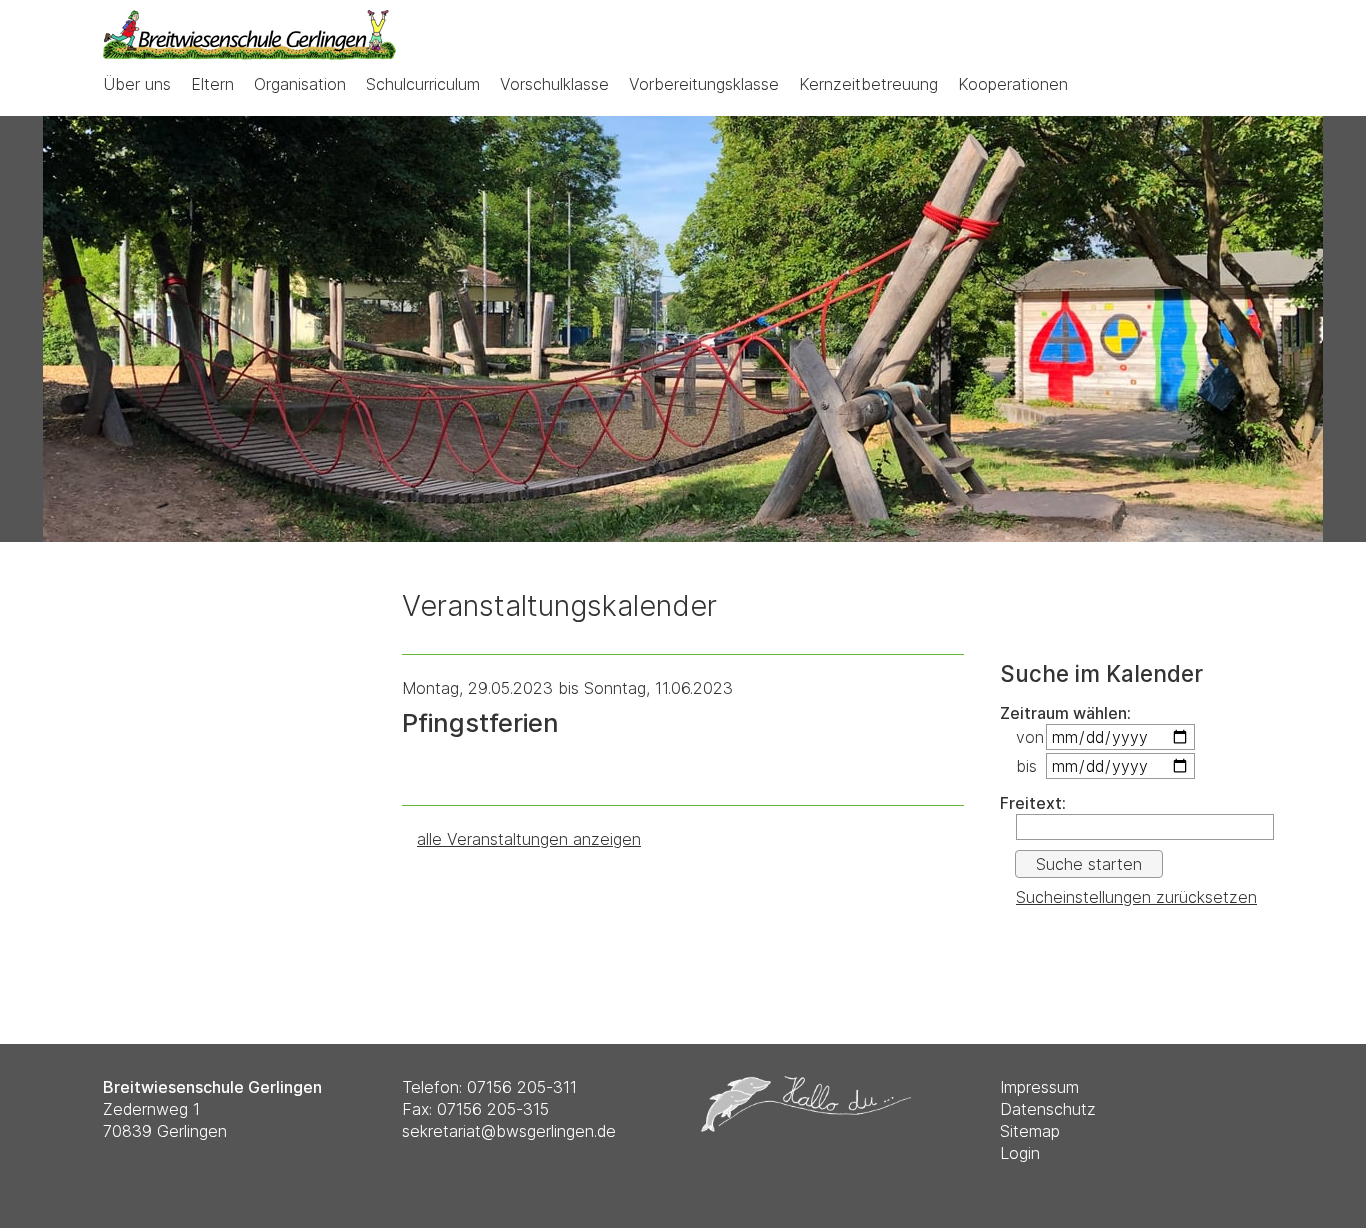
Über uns (137, 84)
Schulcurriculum (423, 84)
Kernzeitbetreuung (868, 84)
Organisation (300, 84)
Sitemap (1030, 1131)
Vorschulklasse (554, 84)
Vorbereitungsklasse (704, 84)
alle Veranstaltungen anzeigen (529, 839)
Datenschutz (1048, 1109)
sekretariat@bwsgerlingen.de (509, 1131)
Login (1020, 1153)
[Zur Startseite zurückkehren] (249, 21)
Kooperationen (1013, 84)
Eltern (212, 84)
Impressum (1039, 1087)
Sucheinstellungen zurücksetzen (1136, 897)
